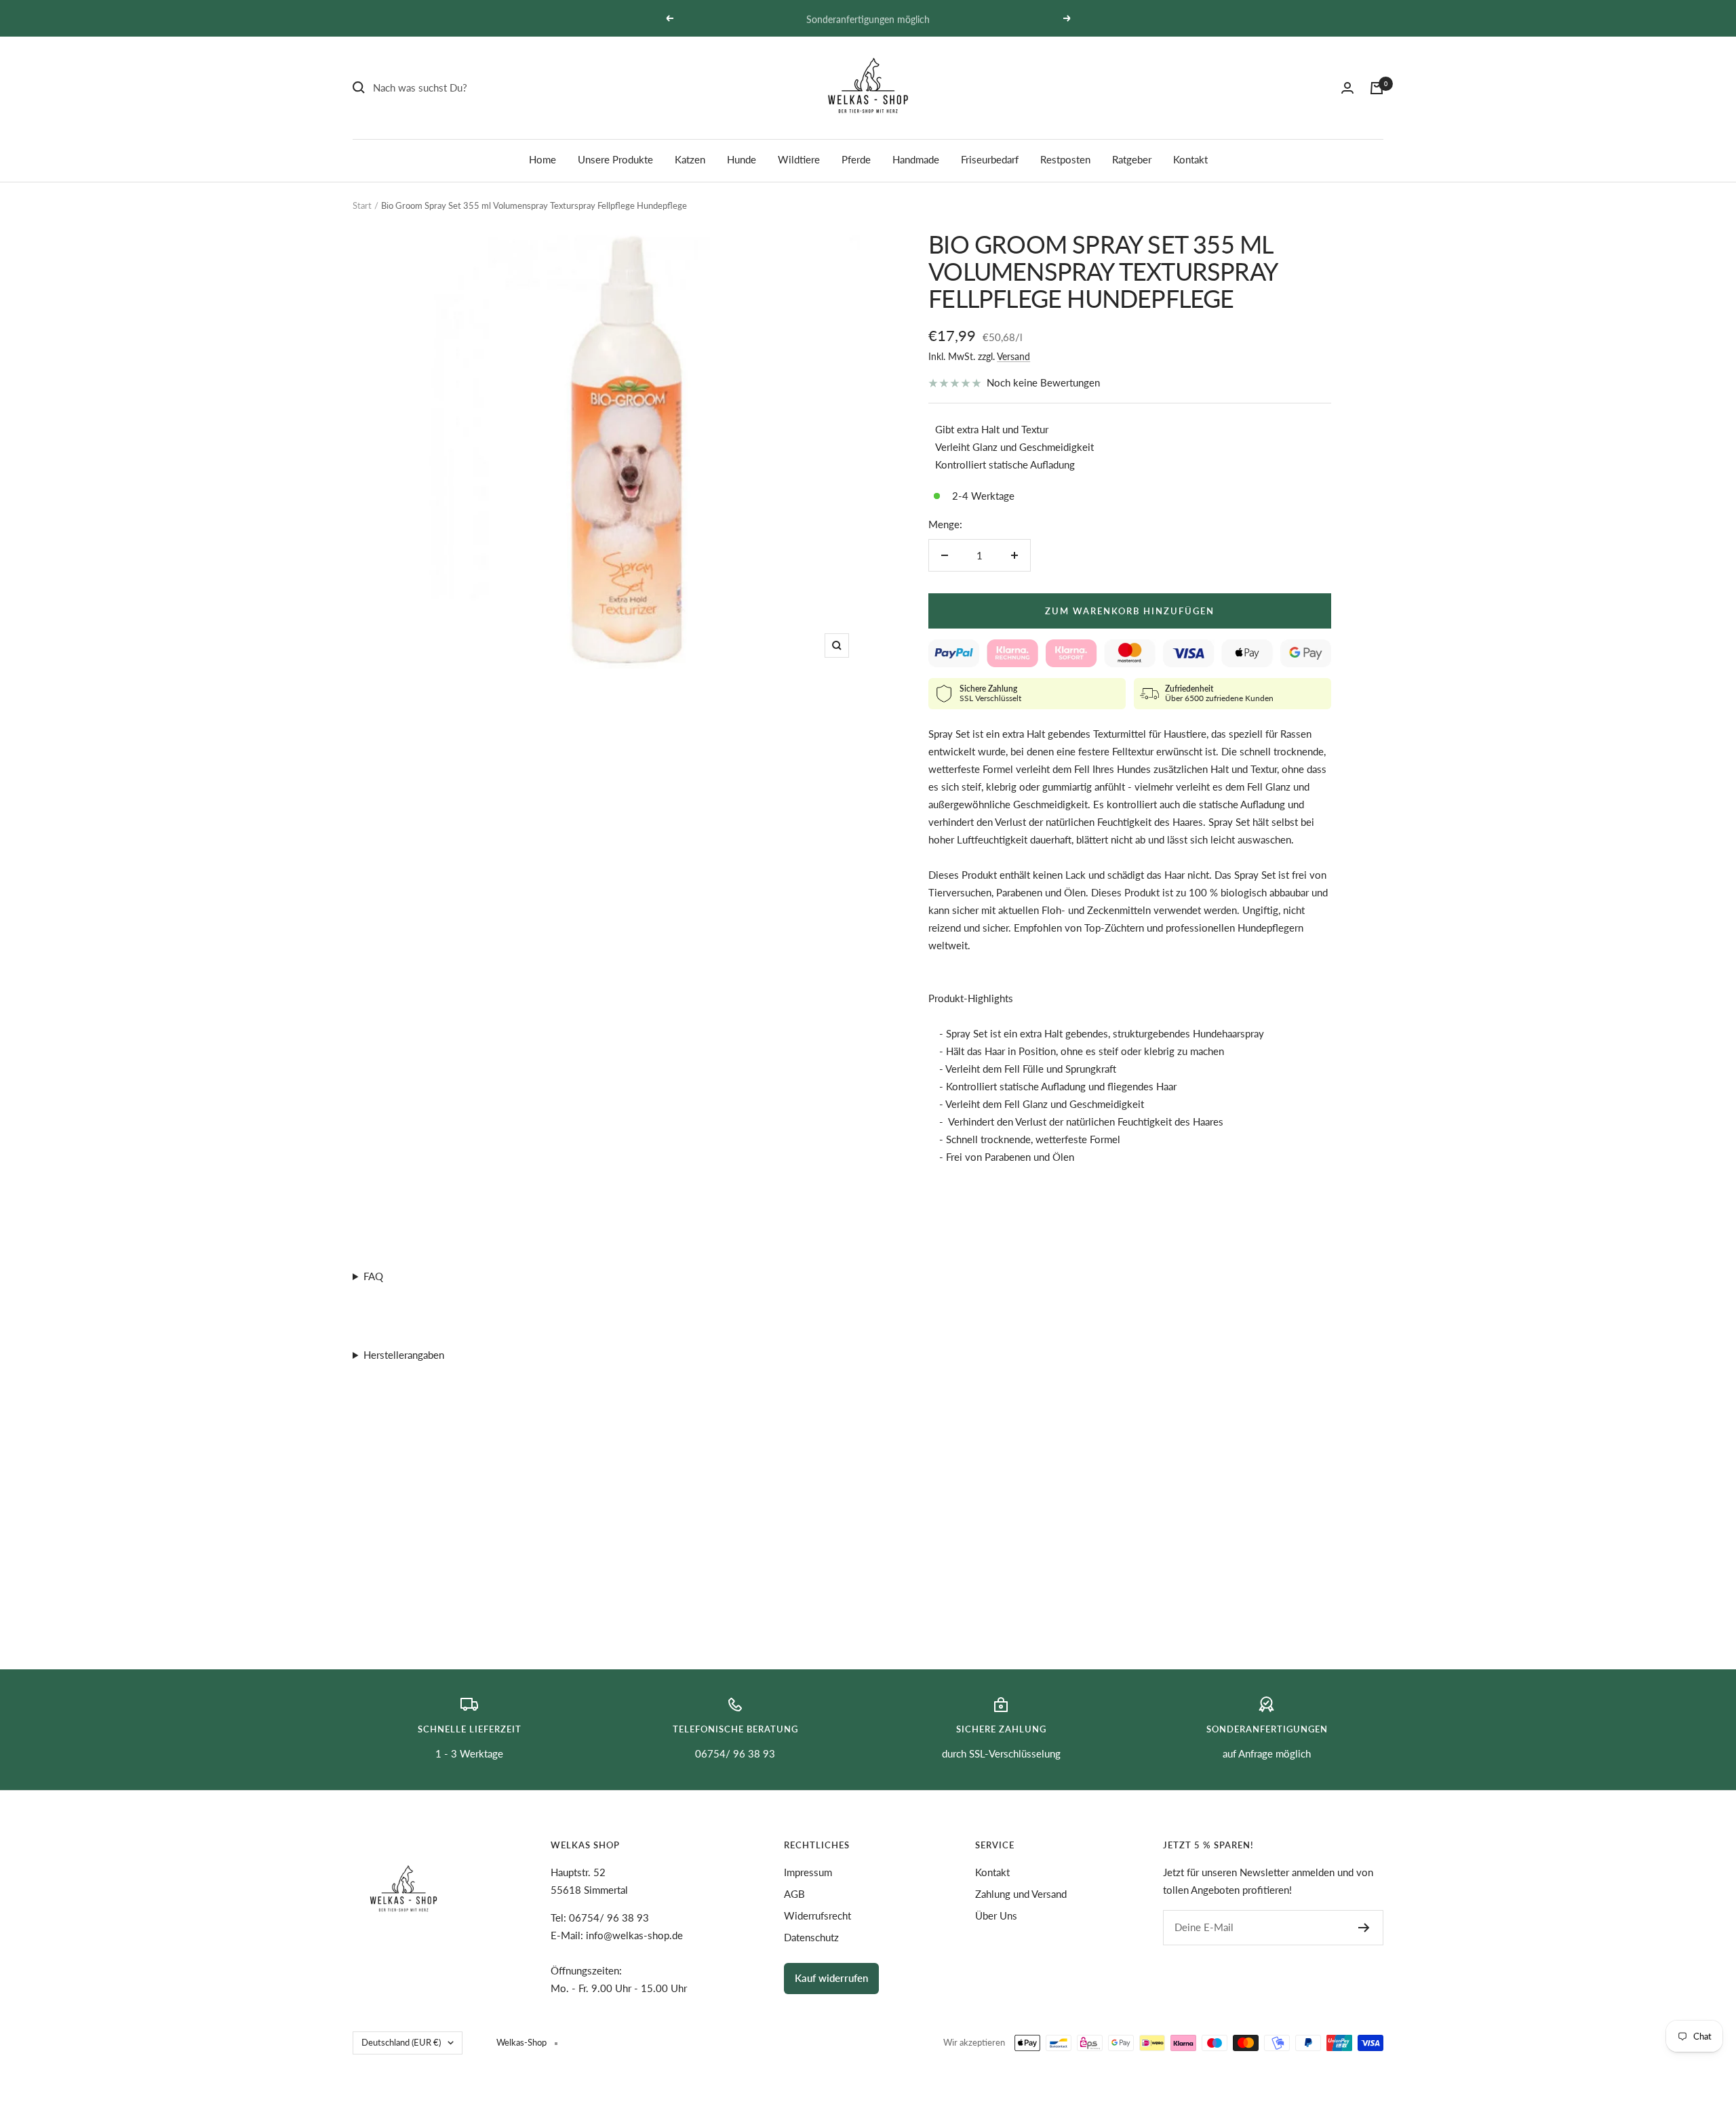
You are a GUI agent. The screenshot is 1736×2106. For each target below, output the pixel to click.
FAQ (373, 1276)
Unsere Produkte (615, 159)
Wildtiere (799, 159)
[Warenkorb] (1377, 88)
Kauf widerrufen (831, 1978)
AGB (794, 1894)
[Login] (1347, 88)
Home (542, 159)
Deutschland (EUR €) (401, 2042)
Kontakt (1190, 159)
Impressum (808, 1872)
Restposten (1065, 159)
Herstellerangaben (404, 1355)
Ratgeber (1132, 159)
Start (362, 205)
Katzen (690, 159)
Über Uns (996, 1915)
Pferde (856, 159)
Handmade (916, 159)
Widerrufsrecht (817, 1915)
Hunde (742, 159)
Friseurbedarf (990, 159)
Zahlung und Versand (1021, 1894)
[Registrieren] (1364, 1928)
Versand (1013, 356)
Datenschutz (811, 1937)
